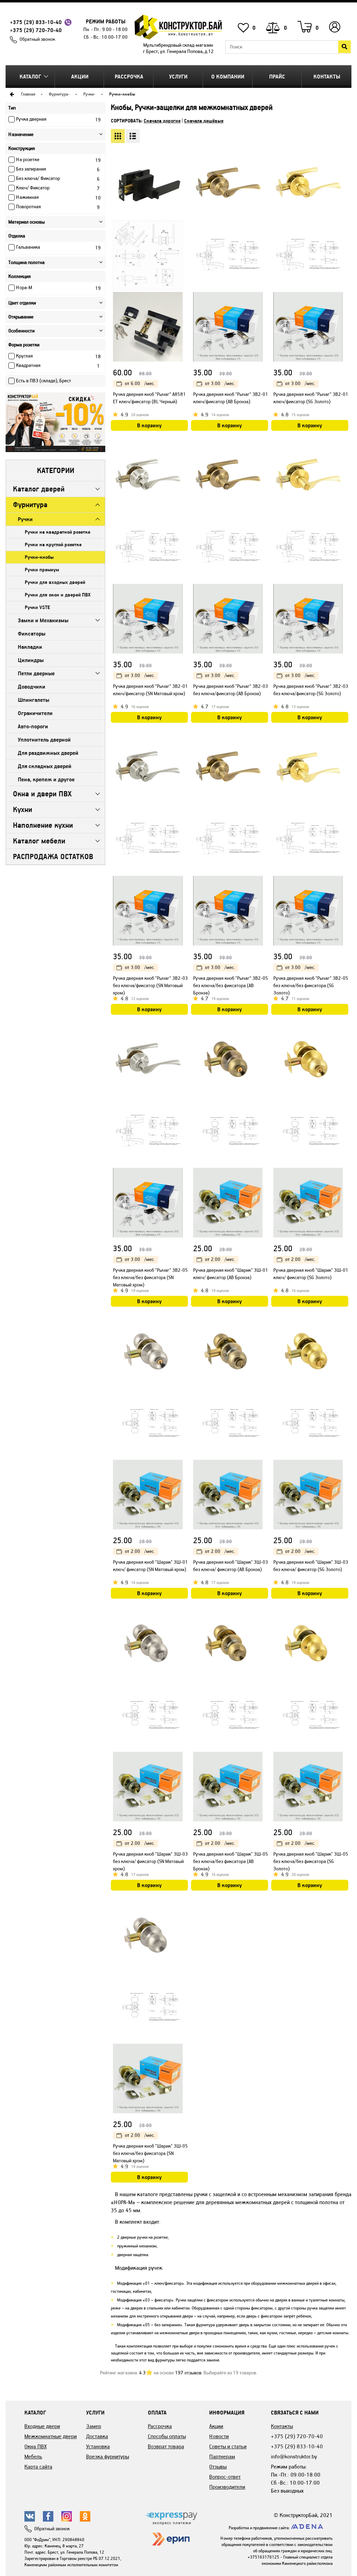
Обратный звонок (37, 39)
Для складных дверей (44, 766)
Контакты (327, 77)
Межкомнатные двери (51, 2436)
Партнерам (222, 2457)
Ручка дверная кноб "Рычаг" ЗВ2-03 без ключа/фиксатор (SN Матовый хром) (150, 986)
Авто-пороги (33, 726)
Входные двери (42, 2426)
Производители (227, 2487)
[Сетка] (118, 136)
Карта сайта (38, 2467)
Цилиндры (31, 660)
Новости (219, 2436)
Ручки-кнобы (39, 557)
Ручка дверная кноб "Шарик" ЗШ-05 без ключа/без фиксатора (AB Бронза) (231, 1861)
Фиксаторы (32, 634)
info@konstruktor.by (294, 2457)
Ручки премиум (42, 570)
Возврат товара (166, 2446)
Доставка (97, 2436)
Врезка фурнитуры (108, 2457)
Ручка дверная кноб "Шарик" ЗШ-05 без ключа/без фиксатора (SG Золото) (311, 1861)
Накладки (30, 647)
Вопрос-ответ (225, 2477)
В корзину (149, 425)
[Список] (133, 136)
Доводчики (32, 687)
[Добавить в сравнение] (182, 183)
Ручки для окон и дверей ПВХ (58, 595)
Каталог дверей (39, 489)
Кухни (22, 809)
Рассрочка (129, 77)
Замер (94, 2426)
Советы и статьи (228, 2446)
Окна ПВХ (36, 2446)
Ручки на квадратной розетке (58, 532)
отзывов (188, 2373)
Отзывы (218, 2467)
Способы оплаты (167, 2436)
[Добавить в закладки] (182, 169)
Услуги (178, 77)
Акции (80, 77)
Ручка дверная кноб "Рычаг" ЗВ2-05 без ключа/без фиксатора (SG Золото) (311, 986)
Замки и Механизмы (43, 620)
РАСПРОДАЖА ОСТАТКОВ (53, 857)
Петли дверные (36, 673)
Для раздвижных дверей (48, 753)
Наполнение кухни (43, 825)
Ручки (89, 94)
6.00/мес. (140, 384)
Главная (28, 94)
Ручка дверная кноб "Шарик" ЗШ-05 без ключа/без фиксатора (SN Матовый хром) (150, 2153)
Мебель (33, 2457)
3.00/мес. (220, 384)
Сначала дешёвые (204, 121)
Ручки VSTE (37, 607)
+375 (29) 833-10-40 (36, 22)
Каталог (30, 77)
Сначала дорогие (162, 121)
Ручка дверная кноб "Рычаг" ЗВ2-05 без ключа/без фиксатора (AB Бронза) (231, 986)
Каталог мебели (39, 841)
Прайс (277, 77)
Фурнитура (58, 94)
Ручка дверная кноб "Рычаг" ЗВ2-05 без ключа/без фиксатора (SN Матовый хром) (150, 1278)
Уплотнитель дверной (44, 740)
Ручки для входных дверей (55, 582)
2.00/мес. (220, 1259)
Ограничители (35, 713)
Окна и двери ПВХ (42, 794)
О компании (228, 77)
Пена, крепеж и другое (46, 779)
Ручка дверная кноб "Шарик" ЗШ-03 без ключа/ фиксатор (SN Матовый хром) (150, 1861)
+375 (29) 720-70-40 (36, 30)
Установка (98, 2446)
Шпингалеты (33, 700)
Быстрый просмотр (182, 155)
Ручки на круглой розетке (53, 545)
